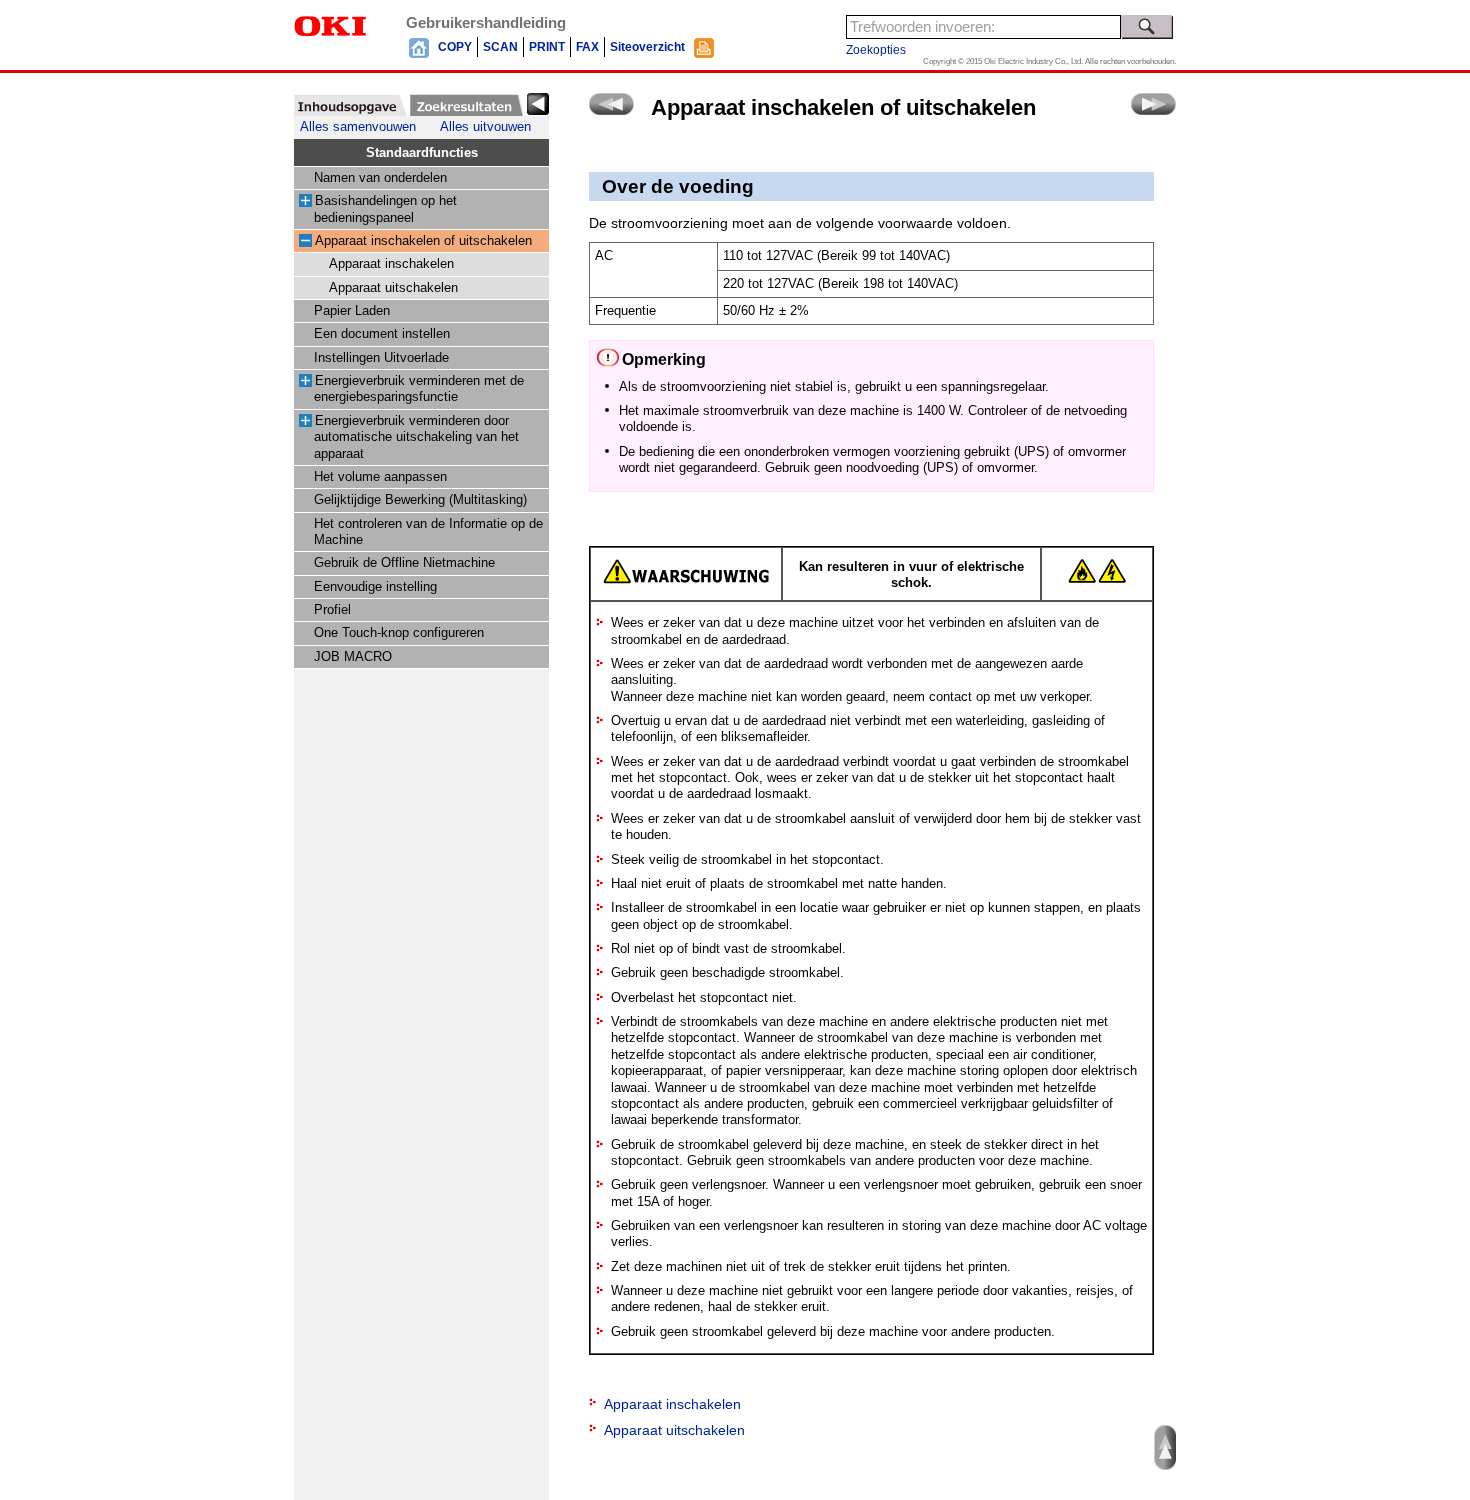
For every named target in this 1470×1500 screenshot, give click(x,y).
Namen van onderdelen (380, 178)
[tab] (350, 105)
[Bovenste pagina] (419, 47)
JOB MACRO (353, 657)
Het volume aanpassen (380, 477)
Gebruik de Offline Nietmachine (404, 563)
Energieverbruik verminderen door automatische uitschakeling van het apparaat (416, 437)
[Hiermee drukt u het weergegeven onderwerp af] (704, 47)
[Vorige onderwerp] (611, 104)
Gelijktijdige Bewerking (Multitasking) (420, 500)
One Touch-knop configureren (399, 633)
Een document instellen (382, 334)
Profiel (332, 610)
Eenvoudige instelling (375, 587)
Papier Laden (352, 311)
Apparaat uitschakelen (393, 288)
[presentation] (350, 105)
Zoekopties (876, 50)
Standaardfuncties (422, 152)
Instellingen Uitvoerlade (381, 358)
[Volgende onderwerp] (1153, 104)
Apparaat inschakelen (391, 264)
